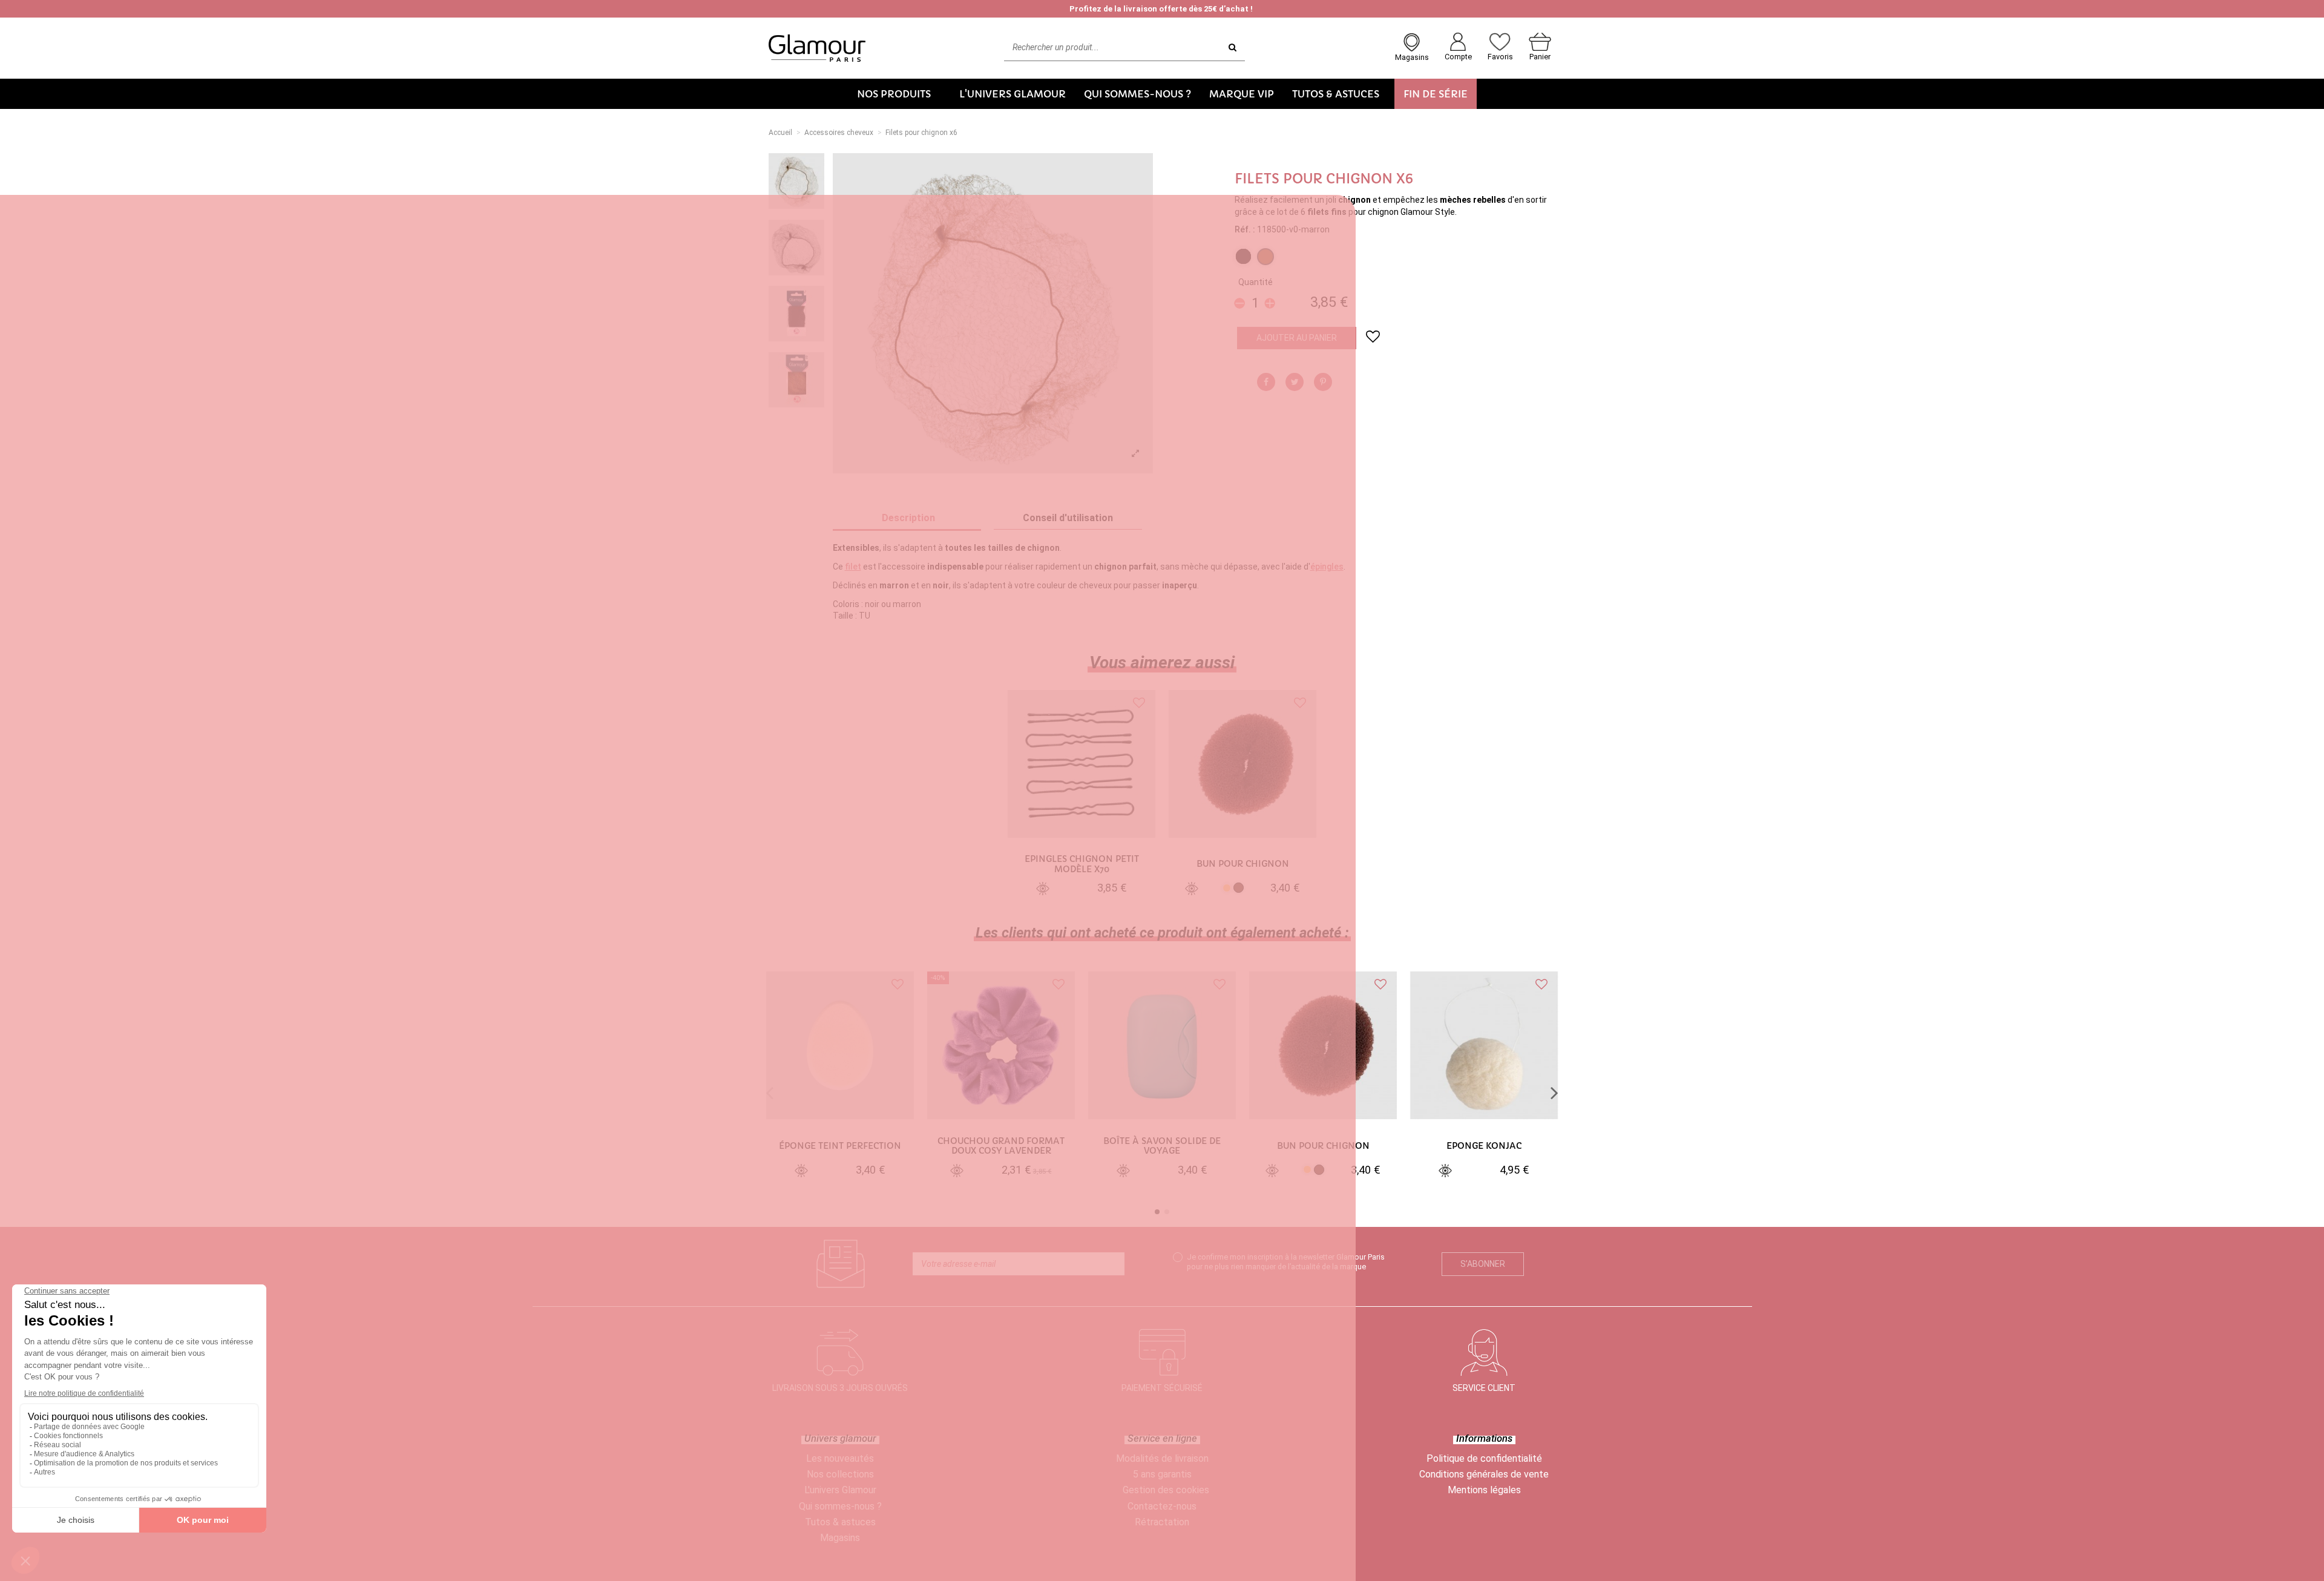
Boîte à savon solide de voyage (1162, 1146)
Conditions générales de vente (1484, 1474)
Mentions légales (1484, 1490)
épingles (1327, 567)
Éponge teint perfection (840, 1146)
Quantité (1256, 282)
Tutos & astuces (840, 1522)
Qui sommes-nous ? (840, 1506)
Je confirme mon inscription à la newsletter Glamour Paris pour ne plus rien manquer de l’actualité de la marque (1286, 1261)
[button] (899, 94)
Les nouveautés (840, 1458)
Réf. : (1245, 229)
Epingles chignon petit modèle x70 (1082, 864)
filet (853, 567)
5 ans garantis (1162, 1474)
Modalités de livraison (1162, 1458)
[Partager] (1266, 382)
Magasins (840, 1538)
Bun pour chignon (1243, 864)
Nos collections (840, 1474)
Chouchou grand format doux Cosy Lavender (1001, 1146)
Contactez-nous (1162, 1506)
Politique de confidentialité (1484, 1458)
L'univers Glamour (840, 1490)
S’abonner (1483, 1264)
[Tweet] (1295, 382)
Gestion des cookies (1166, 1490)
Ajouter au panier (1297, 338)
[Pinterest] (1323, 382)
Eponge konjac (1484, 1146)
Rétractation (1162, 1522)
